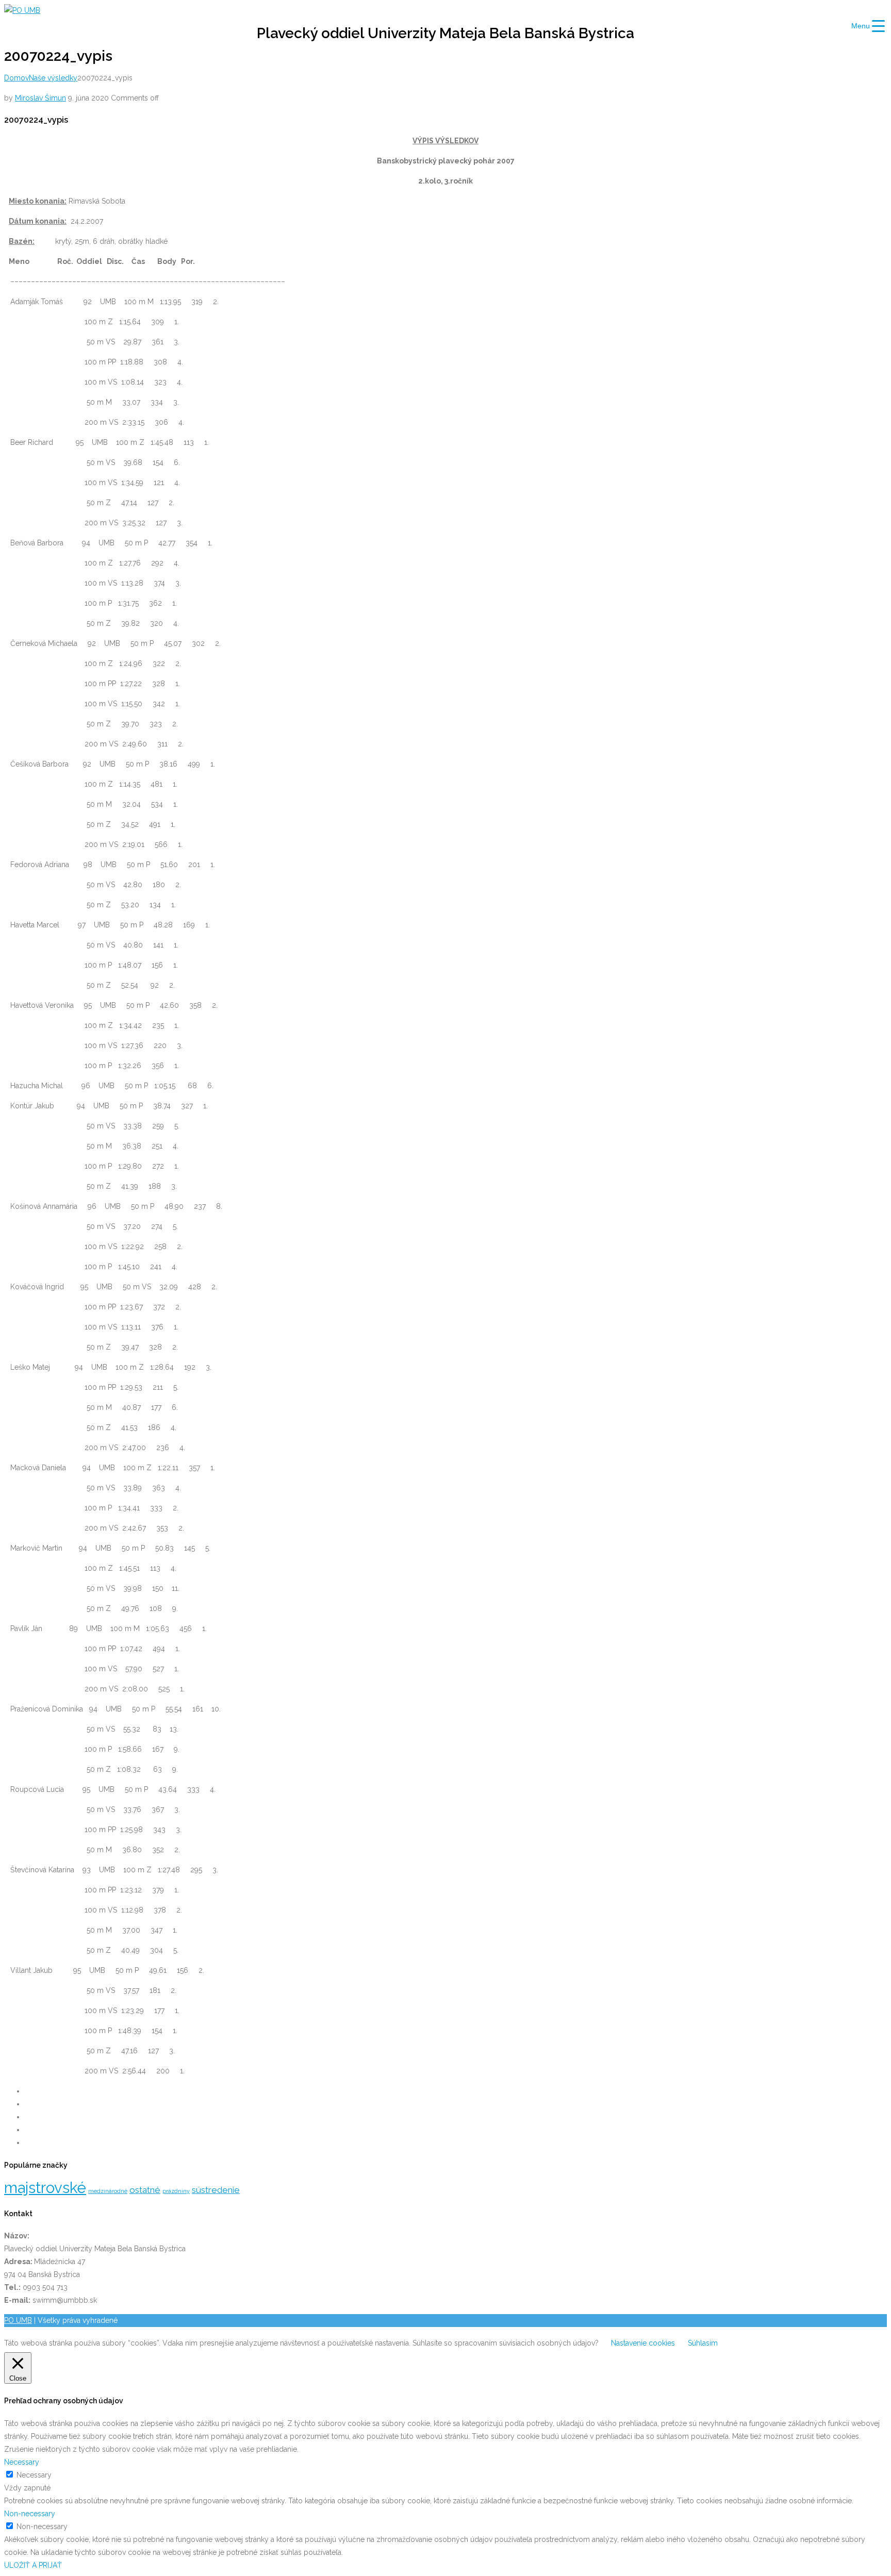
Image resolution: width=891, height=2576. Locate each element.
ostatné (145, 2190)
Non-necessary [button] (30, 2514)
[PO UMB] (22, 10)
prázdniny (176, 2191)
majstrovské (45, 2188)
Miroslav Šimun (40, 98)
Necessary (34, 2475)
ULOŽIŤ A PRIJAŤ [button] (33, 2565)
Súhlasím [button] (703, 2343)
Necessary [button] (22, 2462)
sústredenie (216, 2190)
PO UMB (18, 2320)
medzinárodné (108, 2191)
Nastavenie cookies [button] (643, 2343)
